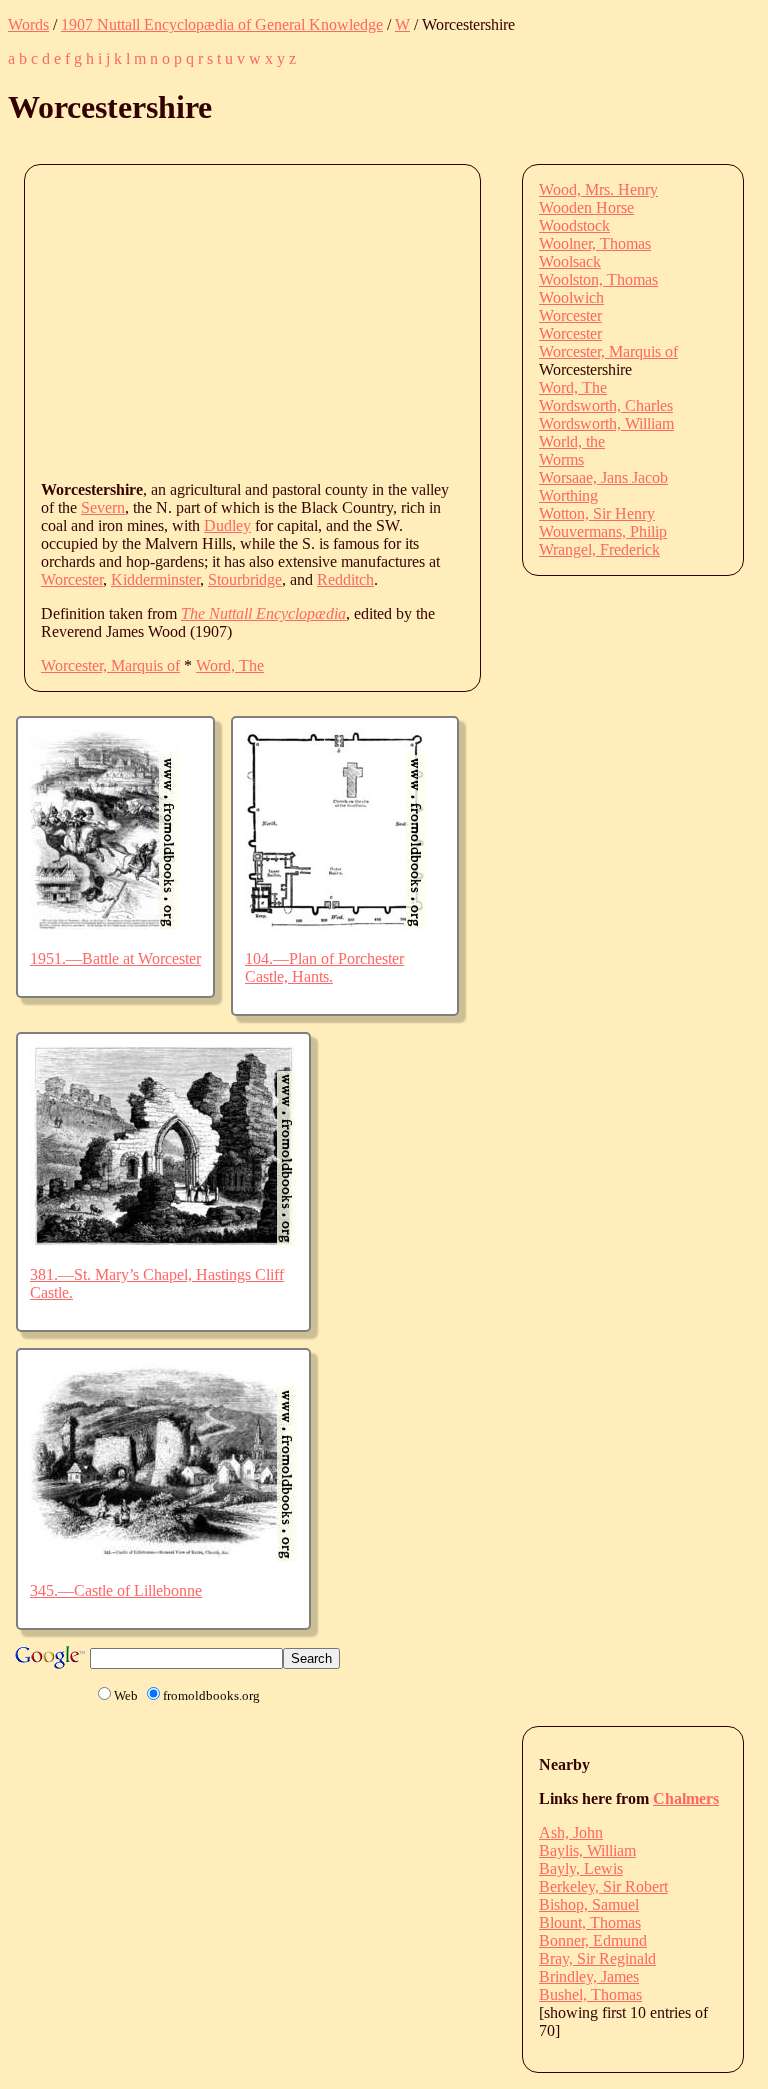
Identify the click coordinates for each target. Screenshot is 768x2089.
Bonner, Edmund (593, 1940)
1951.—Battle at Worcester (115, 958)
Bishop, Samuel (589, 1904)
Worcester (72, 579)
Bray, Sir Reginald (597, 1958)
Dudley (227, 525)
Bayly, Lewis (581, 1868)
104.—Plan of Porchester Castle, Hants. (324, 967)
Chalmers (686, 1798)
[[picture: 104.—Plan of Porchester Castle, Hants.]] (335, 924)
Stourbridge (245, 579)
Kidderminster (155, 579)
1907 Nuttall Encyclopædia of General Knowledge (222, 24)
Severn (103, 507)
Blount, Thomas (590, 1922)
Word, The (230, 665)
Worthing (568, 495)
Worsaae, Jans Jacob (603, 477)
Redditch (345, 579)
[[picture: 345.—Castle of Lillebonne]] (163, 1556)
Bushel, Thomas (590, 1994)
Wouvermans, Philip (603, 531)
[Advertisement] (404, 321)
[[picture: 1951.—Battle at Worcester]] (104, 924)
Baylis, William (587, 1850)
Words (28, 24)
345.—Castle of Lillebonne (116, 1590)
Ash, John (571, 1832)
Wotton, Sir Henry (597, 513)
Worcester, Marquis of (110, 665)
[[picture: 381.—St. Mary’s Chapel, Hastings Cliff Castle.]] (163, 1240)
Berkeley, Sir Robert (603, 1886)
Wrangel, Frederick (599, 549)
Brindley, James (589, 1976)
